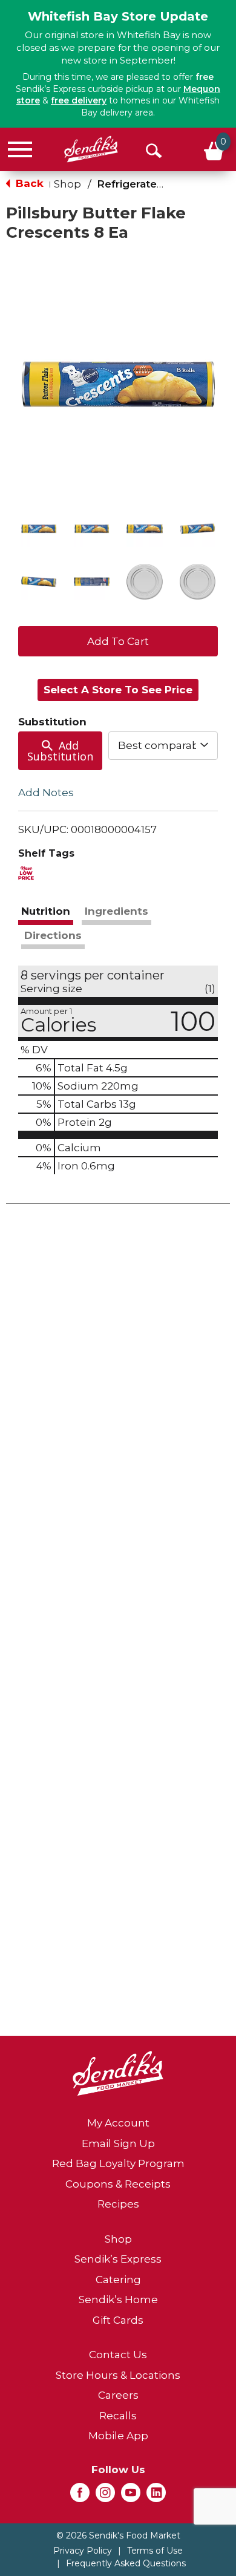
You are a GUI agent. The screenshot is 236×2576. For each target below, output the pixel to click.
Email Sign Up (118, 2143)
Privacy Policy (83, 2551)
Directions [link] (53, 935)
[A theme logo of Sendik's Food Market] (91, 149)
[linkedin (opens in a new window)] (156, 2496)
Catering (118, 2280)
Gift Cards (118, 2320)
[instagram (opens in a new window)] (105, 2496)
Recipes (118, 2204)
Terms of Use (155, 2551)
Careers (118, 2395)
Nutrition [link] (46, 911)
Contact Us (118, 2355)
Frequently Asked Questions (126, 2563)
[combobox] (163, 745)
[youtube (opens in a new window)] (131, 2496)
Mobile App (118, 2436)
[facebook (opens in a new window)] (80, 2496)
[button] (39, 529)
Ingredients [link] (116, 911)
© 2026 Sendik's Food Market (118, 2535)
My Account (118, 2123)
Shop (67, 184)
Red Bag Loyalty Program (118, 2163)
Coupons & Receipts (118, 2184)
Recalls (118, 2416)
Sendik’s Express (118, 2259)
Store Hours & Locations (118, 2375)
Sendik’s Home (118, 2300)
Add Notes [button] (46, 793)
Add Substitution (60, 751)
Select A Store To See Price (118, 690)
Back (28, 183)
